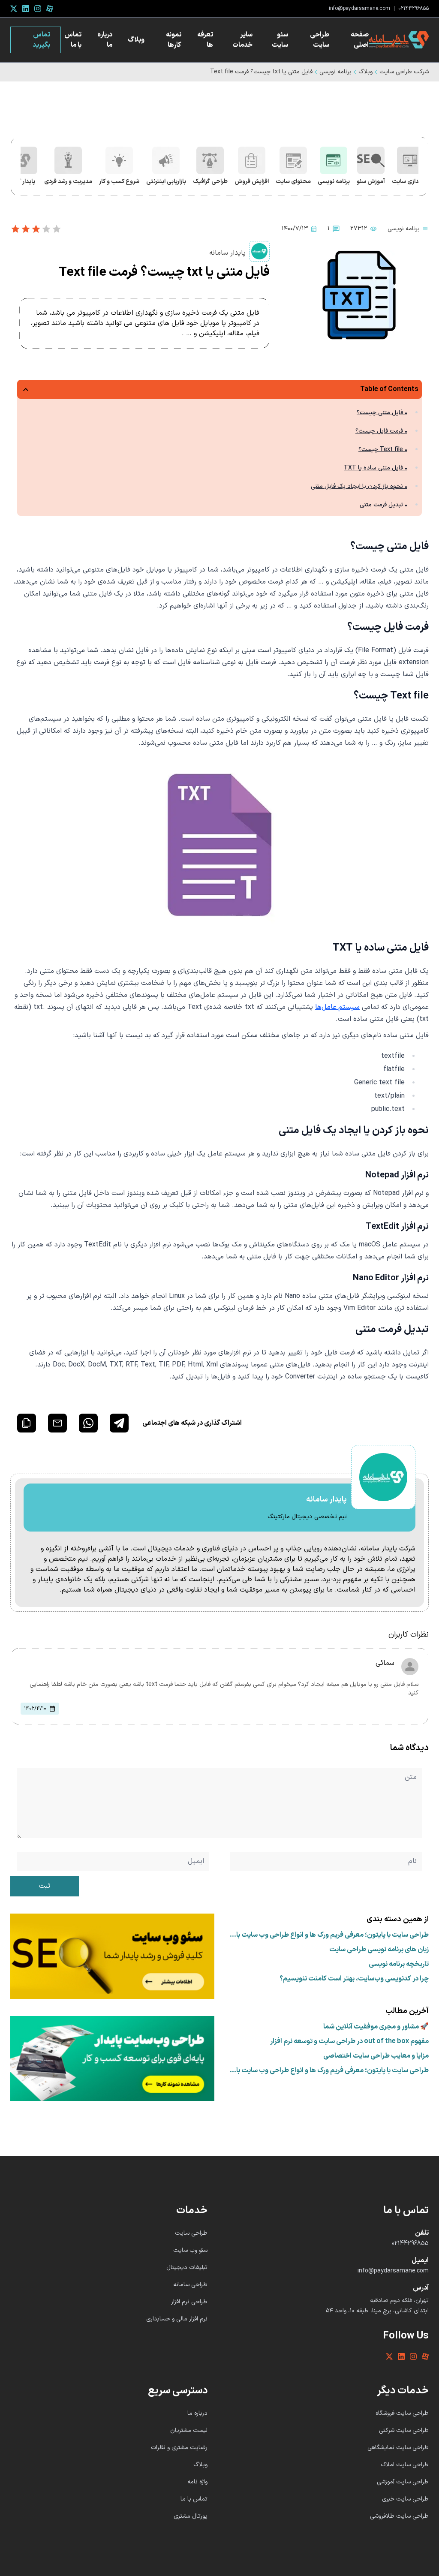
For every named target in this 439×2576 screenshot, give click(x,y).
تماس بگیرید (41, 40)
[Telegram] (119, 1423)
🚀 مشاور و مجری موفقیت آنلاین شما (376, 2027)
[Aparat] (50, 9)
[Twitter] (14, 9)
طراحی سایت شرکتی (404, 2430)
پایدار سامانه (227, 253)
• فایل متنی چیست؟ (382, 413)
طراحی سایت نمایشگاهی (398, 2448)
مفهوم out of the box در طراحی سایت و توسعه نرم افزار (349, 2041)
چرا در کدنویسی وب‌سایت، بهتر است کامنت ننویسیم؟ (354, 1979)
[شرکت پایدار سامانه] (399, 40)
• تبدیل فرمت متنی (383, 505)
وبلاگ (136, 40)
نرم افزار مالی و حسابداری (177, 2319)
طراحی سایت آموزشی (403, 2482)
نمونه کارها (174, 40)
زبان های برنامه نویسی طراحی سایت (379, 1950)
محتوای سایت (293, 182)
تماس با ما (73, 40)
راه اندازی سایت (411, 182)
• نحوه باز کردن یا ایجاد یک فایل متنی (359, 486)
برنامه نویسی (335, 72)
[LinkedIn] (26, 9)
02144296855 (413, 9)
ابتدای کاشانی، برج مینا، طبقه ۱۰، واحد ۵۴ (377, 2311)
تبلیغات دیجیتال (187, 2268)
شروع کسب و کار (119, 182)
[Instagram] (38, 9)
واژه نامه (197, 2482)
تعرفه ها (205, 40)
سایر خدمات (242, 40)
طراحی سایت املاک (405, 2465)
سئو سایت (280, 40)
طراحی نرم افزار (189, 2302)
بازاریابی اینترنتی (166, 182)
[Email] (57, 1423)
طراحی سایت (320, 40)
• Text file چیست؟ (383, 450)
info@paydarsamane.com (359, 9)
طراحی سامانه (190, 2285)
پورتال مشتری (191, 2516)
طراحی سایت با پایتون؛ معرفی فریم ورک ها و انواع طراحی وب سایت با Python (332, 1935)
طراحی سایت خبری (405, 2499)
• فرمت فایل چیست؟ (381, 431)
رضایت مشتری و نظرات (179, 2448)
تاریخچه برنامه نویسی (399, 1964)
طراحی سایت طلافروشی (399, 2516)
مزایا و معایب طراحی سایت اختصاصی (376, 2056)
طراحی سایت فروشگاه (402, 2413)
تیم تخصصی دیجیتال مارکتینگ (307, 1517)
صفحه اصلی (360, 40)
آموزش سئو (371, 182)
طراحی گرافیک (210, 182)
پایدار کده (24, 182)
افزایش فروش (252, 182)
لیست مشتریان (189, 2430)
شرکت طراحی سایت (404, 72)
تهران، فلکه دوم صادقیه (399, 2301)
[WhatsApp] (88, 1423)
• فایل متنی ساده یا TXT (376, 468)
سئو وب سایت (190, 2250)
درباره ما (105, 40)
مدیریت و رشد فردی (68, 182)
